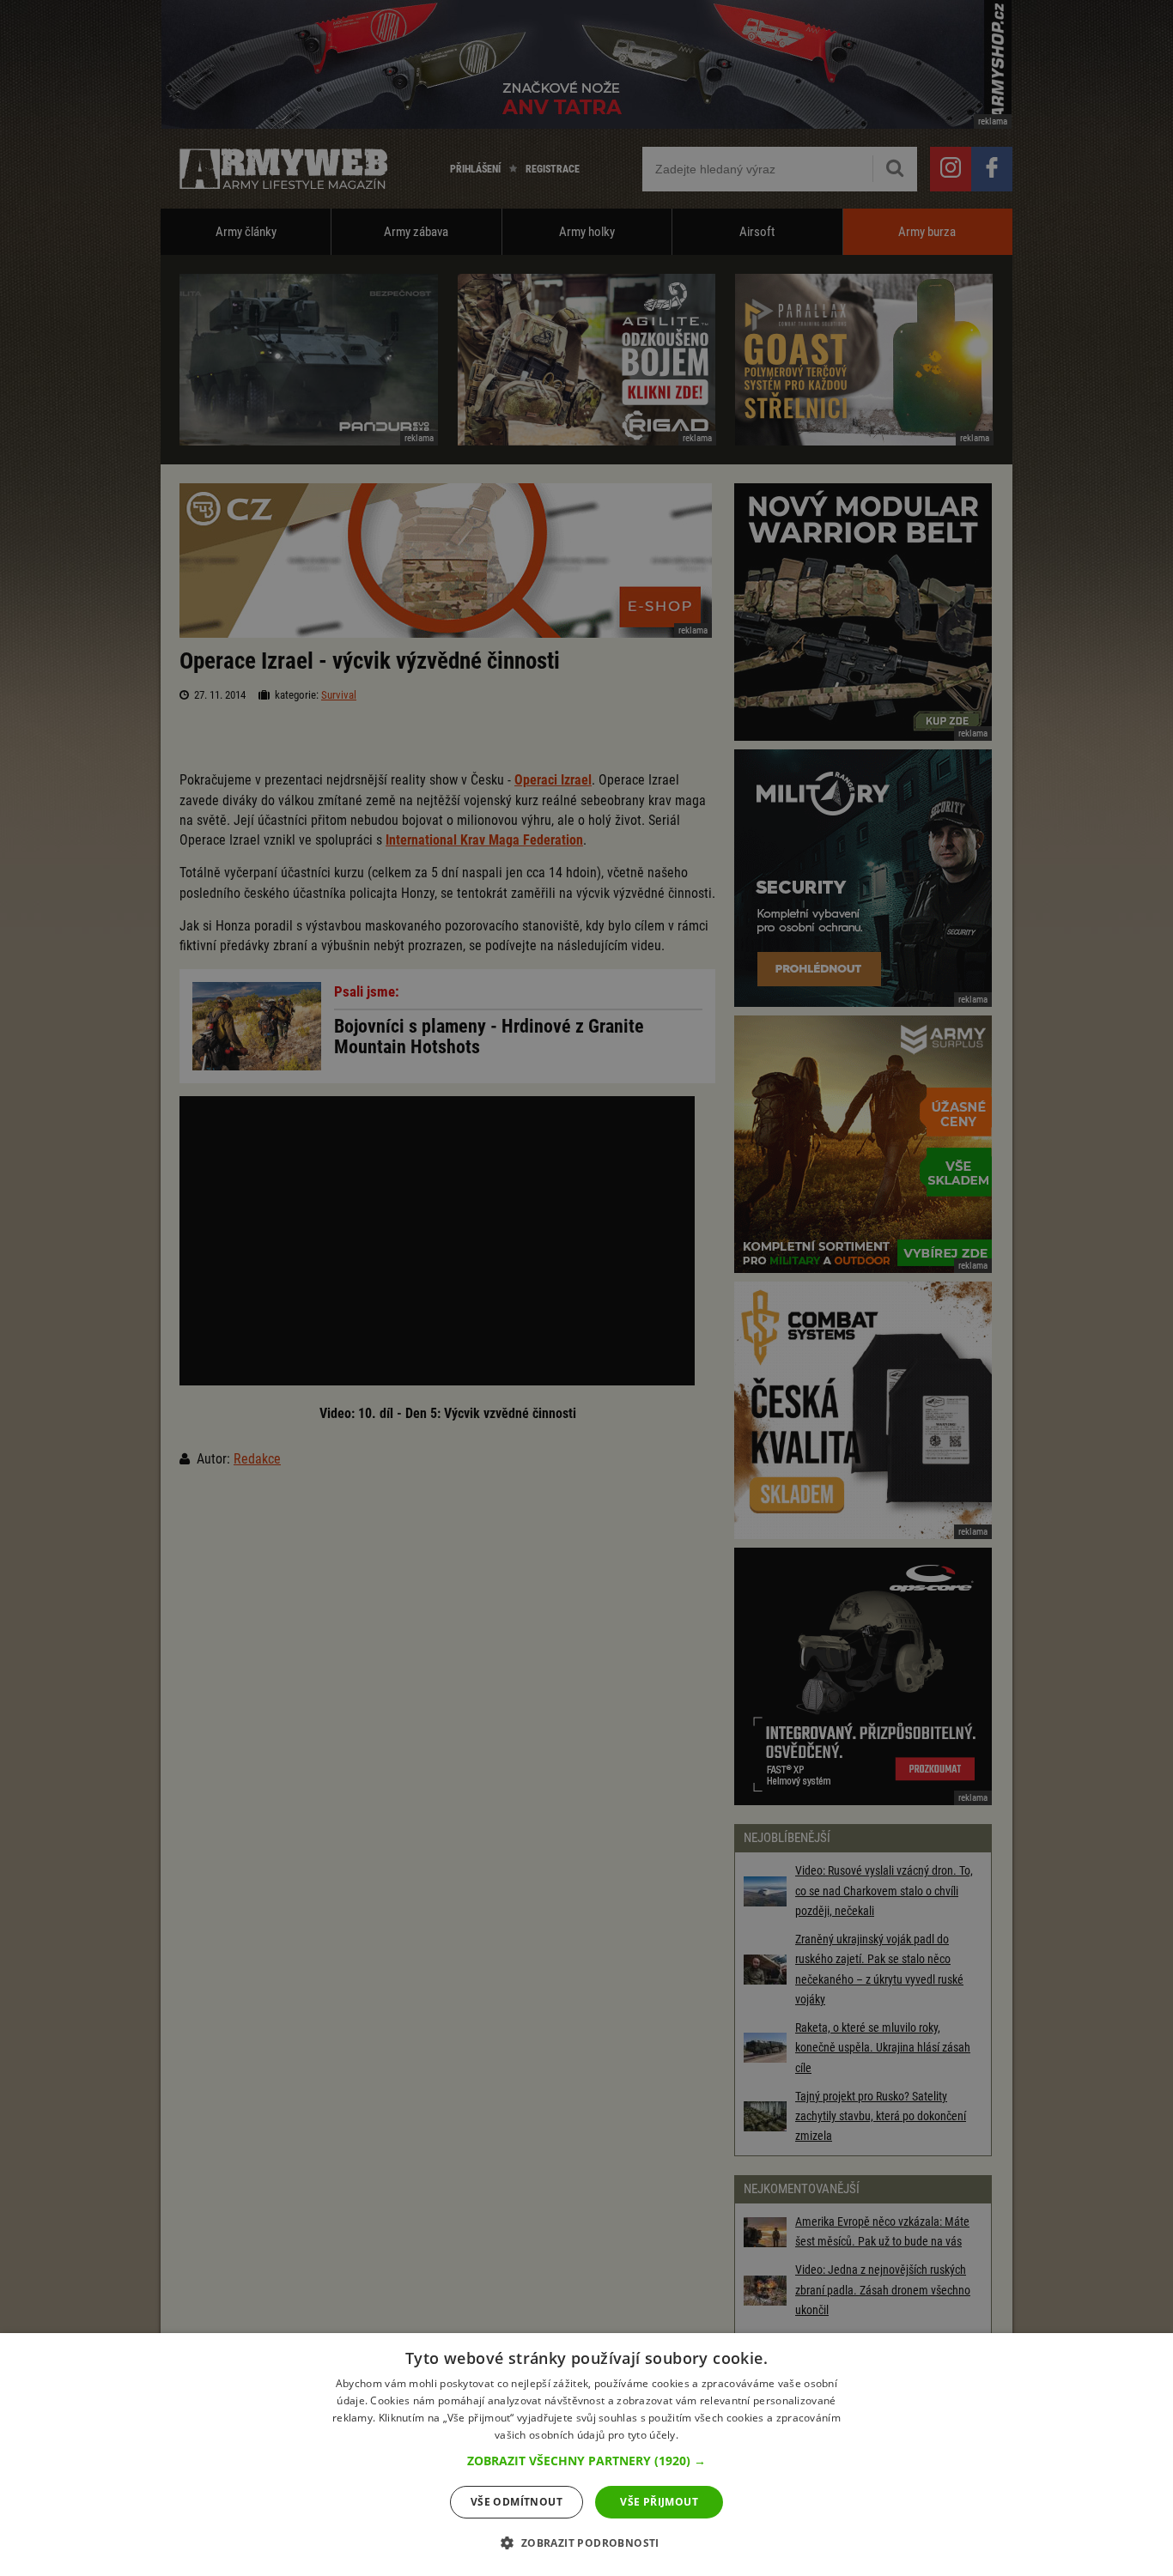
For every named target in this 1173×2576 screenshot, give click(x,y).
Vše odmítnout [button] (517, 2502)
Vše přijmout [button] (659, 2502)
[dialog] (586, 2455)
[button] (586, 2461)
